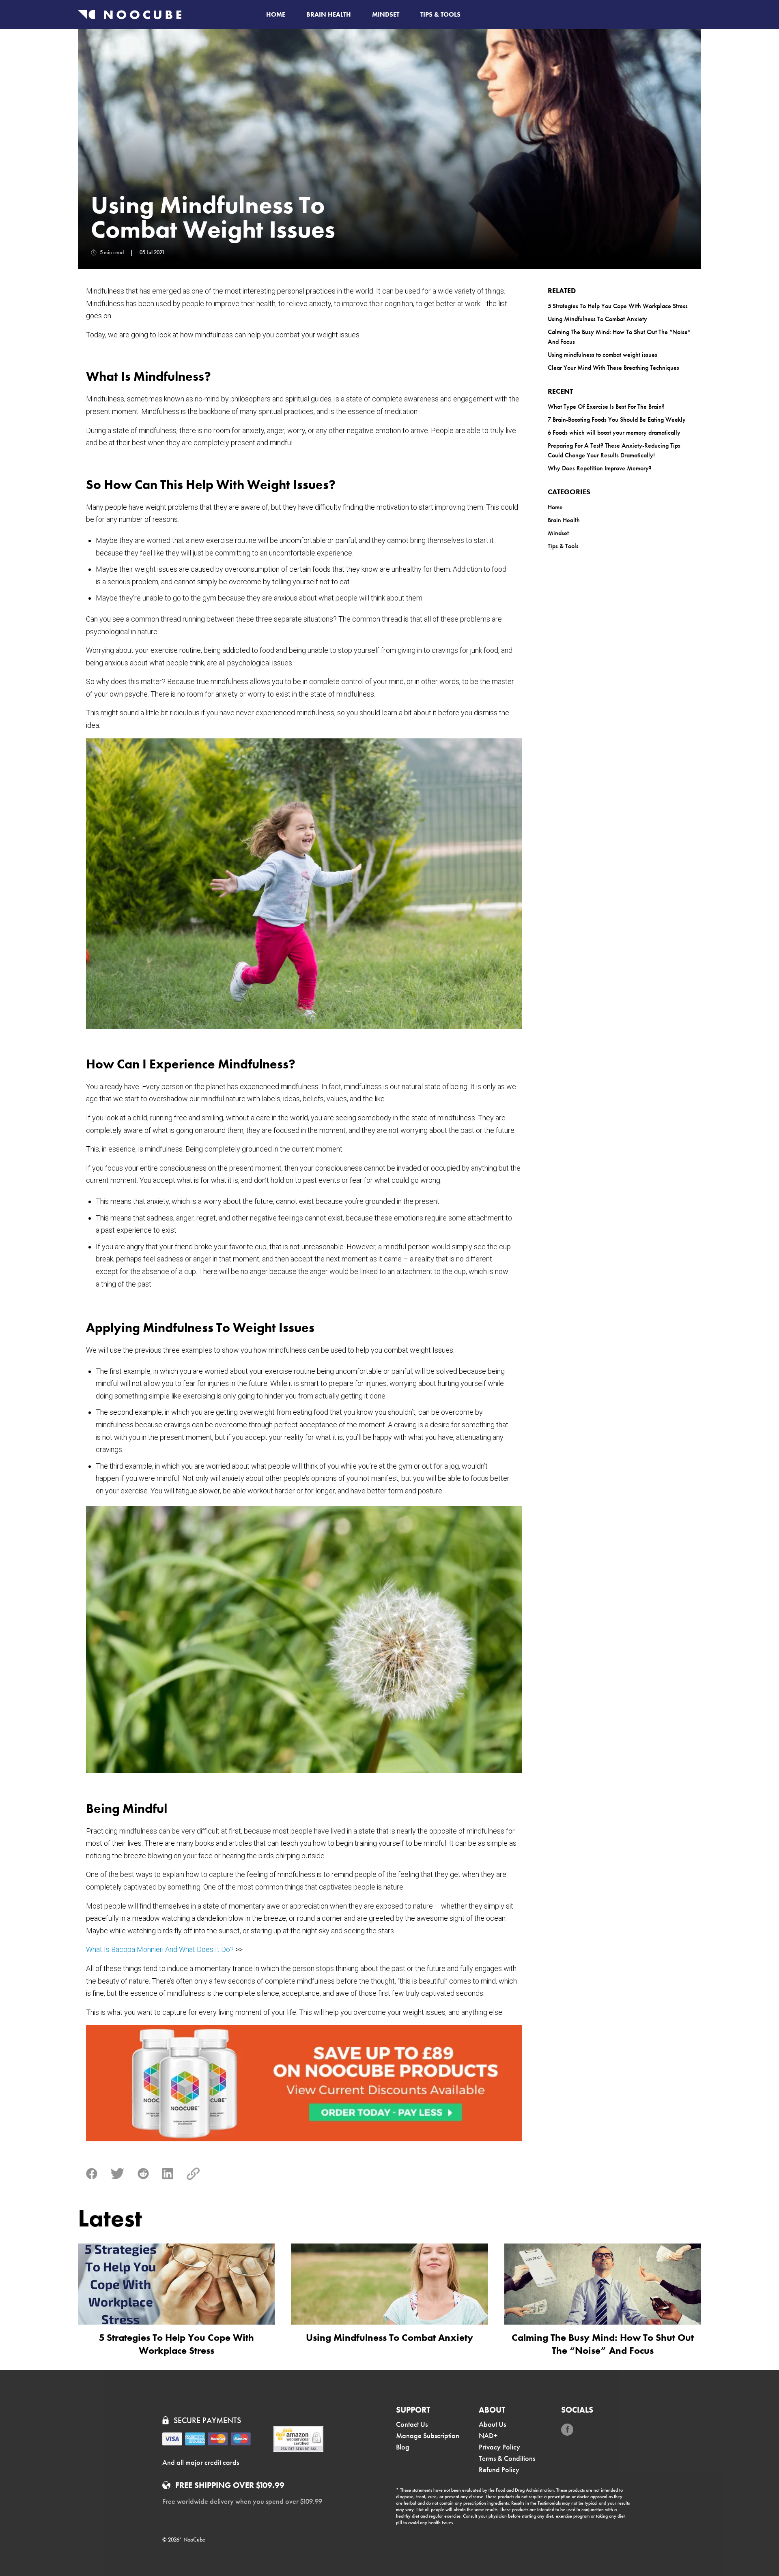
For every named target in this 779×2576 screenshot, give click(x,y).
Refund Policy (499, 2470)
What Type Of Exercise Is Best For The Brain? (606, 406)
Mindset (386, 14)
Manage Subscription (428, 2436)
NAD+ (488, 2436)
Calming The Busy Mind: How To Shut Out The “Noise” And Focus (619, 337)
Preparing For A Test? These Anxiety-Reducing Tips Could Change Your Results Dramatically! (614, 450)
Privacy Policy (499, 2447)
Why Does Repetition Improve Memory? (600, 468)
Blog (403, 2447)
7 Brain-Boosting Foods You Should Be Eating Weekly (617, 419)
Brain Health (329, 14)
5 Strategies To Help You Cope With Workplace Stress (618, 306)
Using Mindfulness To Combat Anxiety (597, 319)
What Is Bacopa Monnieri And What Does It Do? (160, 1949)
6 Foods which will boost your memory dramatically (614, 432)
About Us (492, 2424)
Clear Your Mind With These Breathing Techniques (613, 368)
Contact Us (412, 2424)
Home (276, 14)
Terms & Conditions (507, 2458)
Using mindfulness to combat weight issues (603, 355)
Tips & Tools (440, 14)
